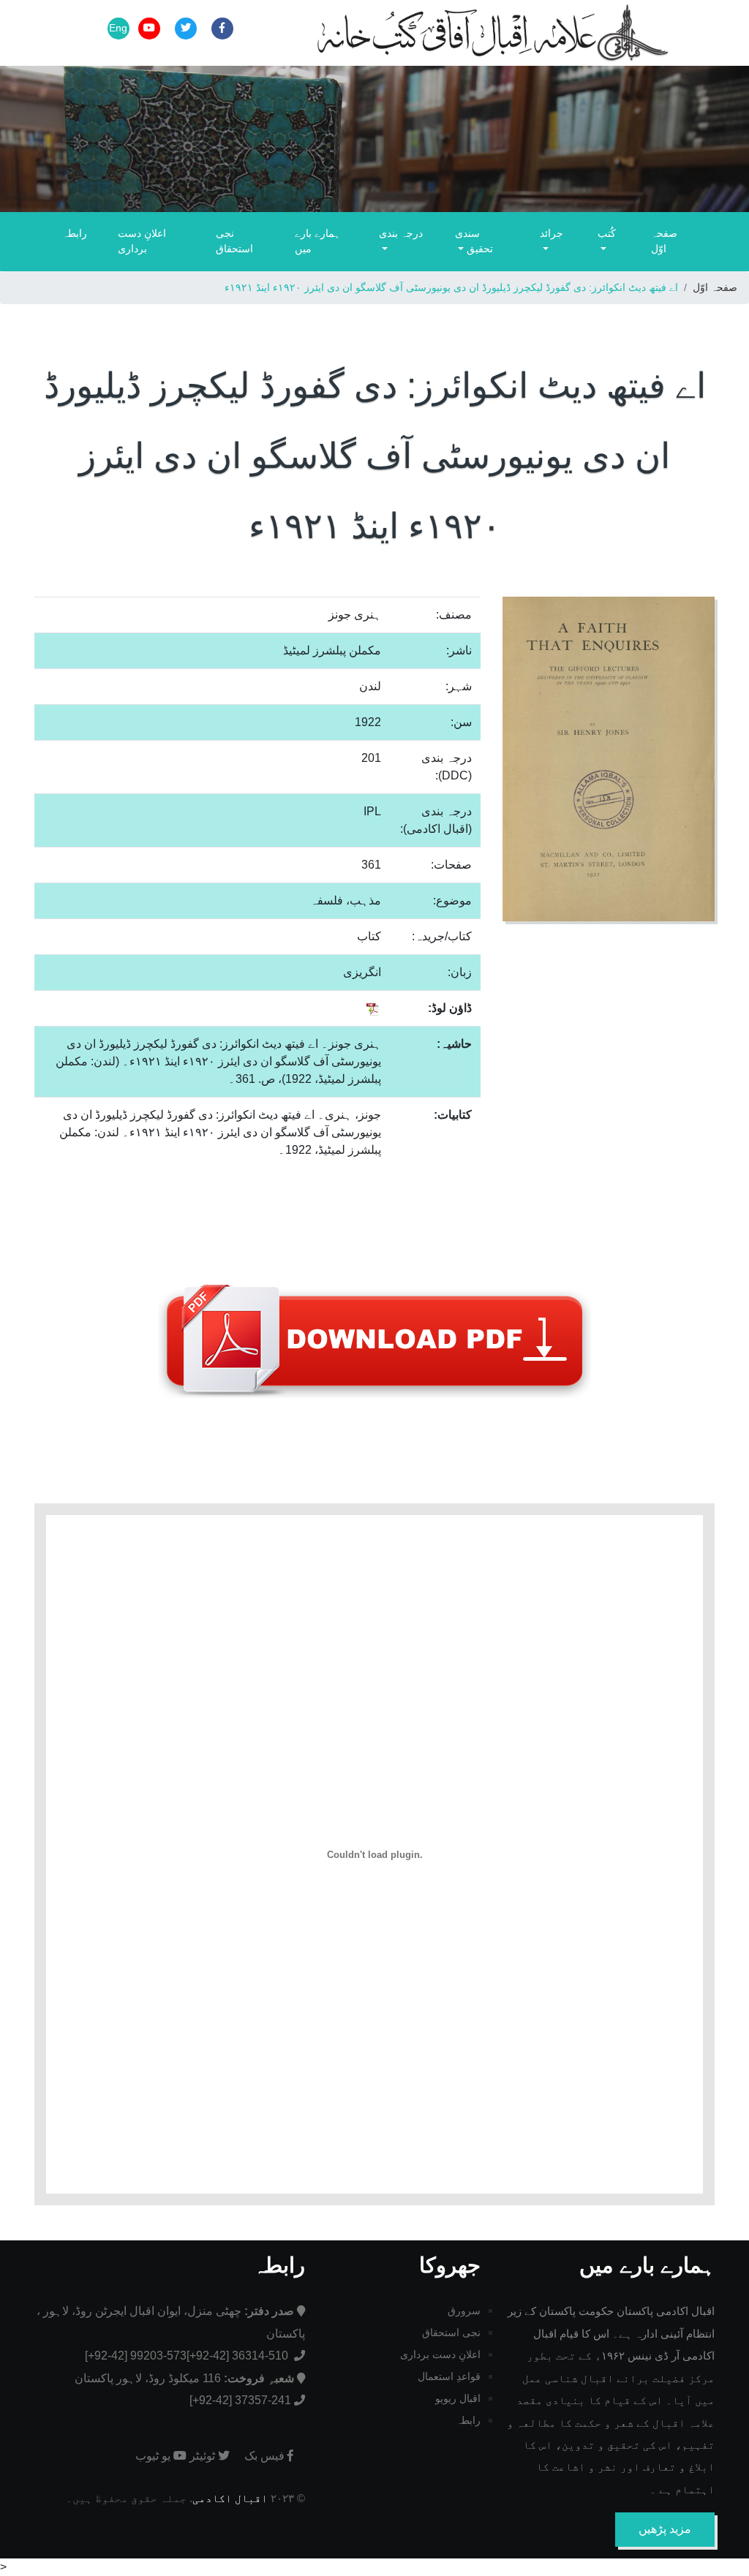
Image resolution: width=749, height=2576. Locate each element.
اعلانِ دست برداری (142, 241)
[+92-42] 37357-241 (240, 2400)
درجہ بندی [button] (401, 233)
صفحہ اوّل (664, 241)
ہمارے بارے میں (317, 241)
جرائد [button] (552, 233)
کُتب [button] (607, 233)
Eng (118, 28)
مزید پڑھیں (665, 2529)
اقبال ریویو (458, 2398)
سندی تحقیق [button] (474, 241)
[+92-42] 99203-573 (136, 2356)
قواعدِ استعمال (449, 2376)
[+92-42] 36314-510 (239, 2356)
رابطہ (75, 233)
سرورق (464, 2311)
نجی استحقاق (234, 241)
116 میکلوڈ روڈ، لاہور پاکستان (184, 2378)
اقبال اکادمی (230, 2498)
